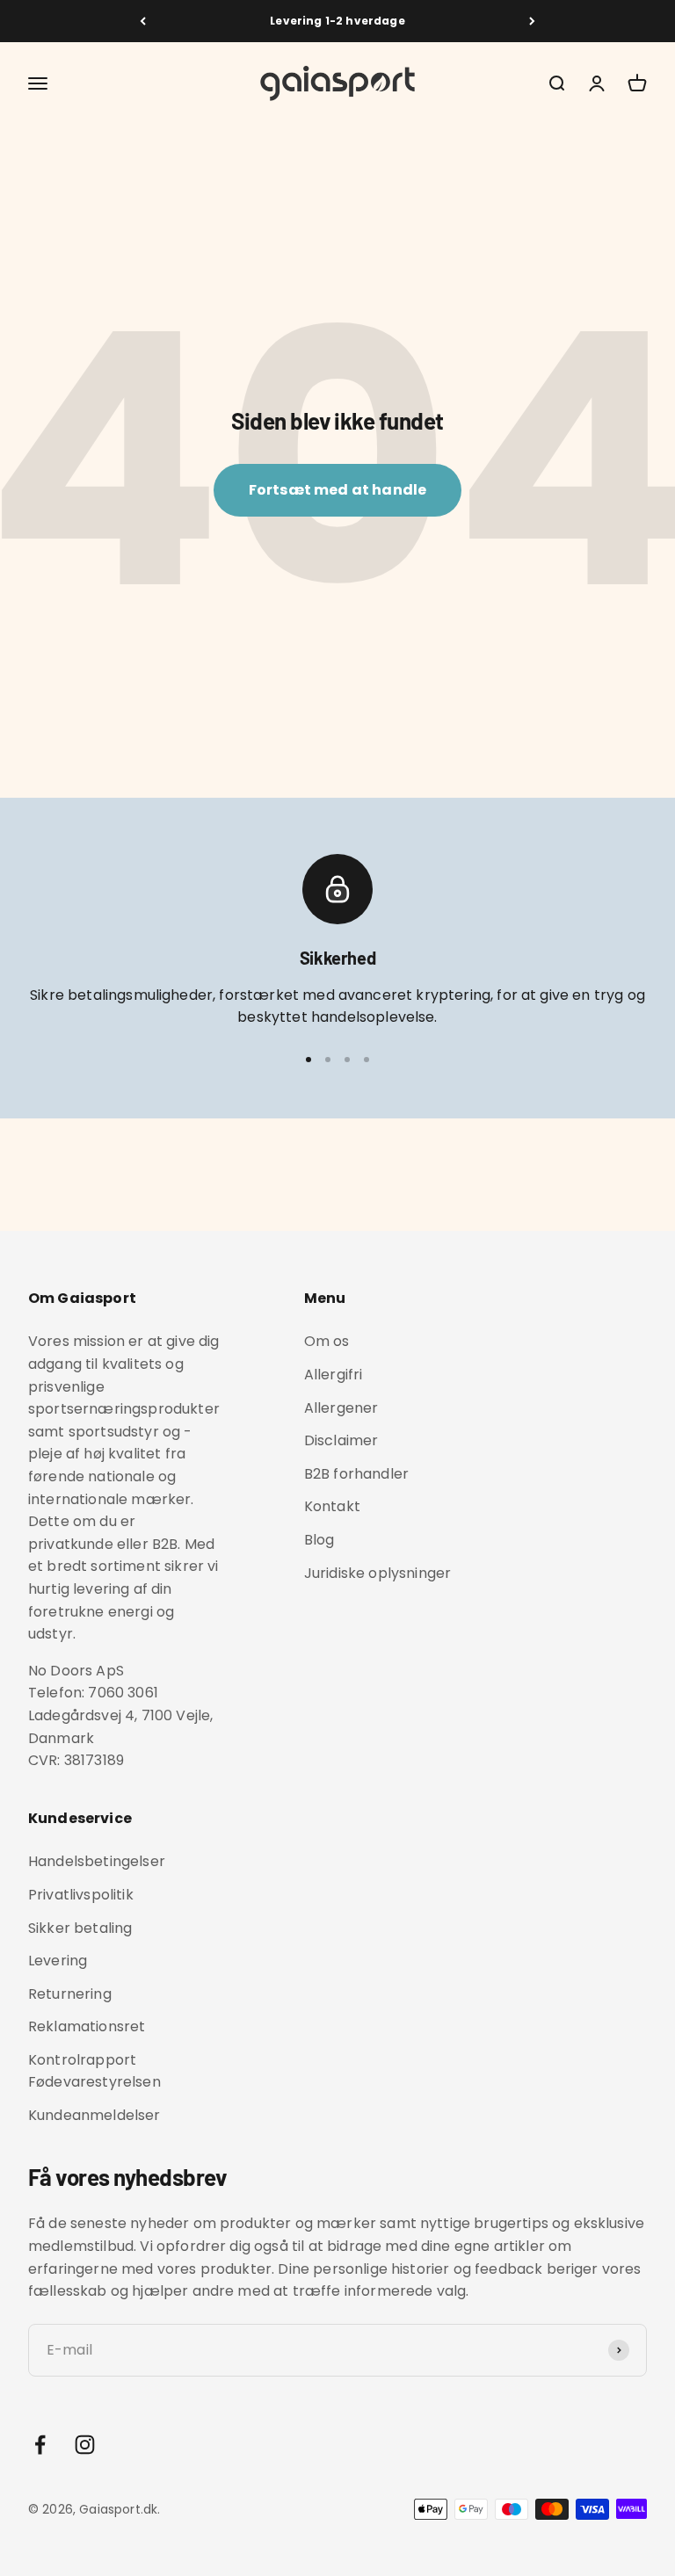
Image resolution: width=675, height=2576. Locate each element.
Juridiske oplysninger (377, 1573)
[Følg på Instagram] (85, 2445)
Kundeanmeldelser (94, 2115)
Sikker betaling (80, 1928)
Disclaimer (341, 1440)
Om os (327, 1341)
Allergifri (334, 1375)
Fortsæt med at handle (337, 490)
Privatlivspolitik (81, 1895)
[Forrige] (143, 21)
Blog (319, 1540)
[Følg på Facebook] (40, 2445)
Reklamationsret (87, 2026)
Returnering (70, 1994)
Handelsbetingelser (97, 1861)
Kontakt (332, 1506)
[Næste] (532, 21)
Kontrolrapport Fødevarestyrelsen (94, 2071)
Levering (58, 1961)
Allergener (341, 1408)
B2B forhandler (356, 1474)
